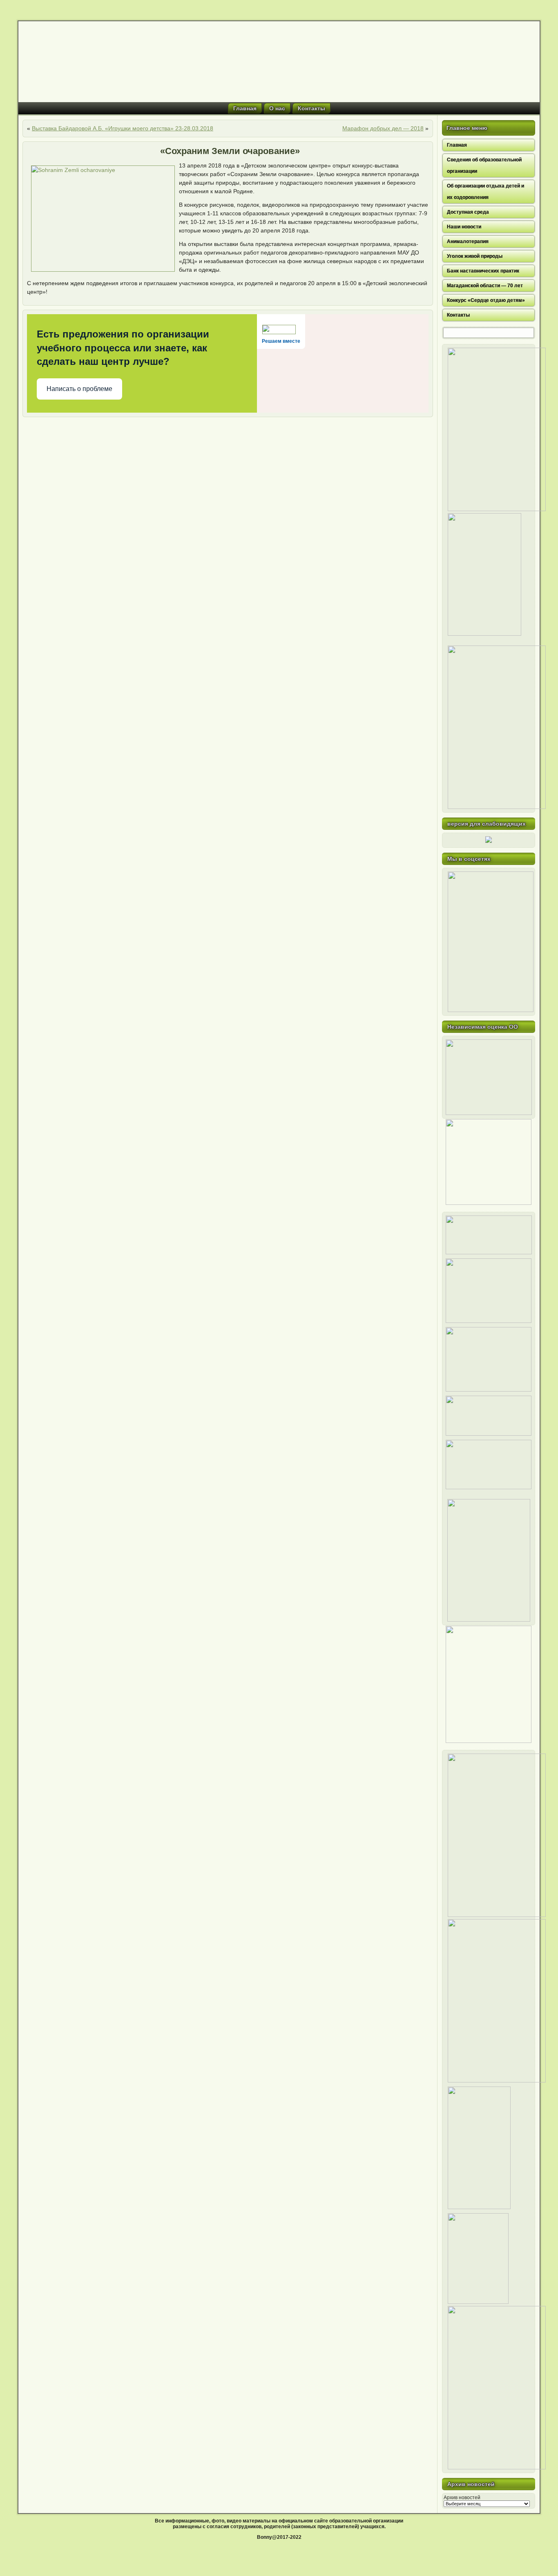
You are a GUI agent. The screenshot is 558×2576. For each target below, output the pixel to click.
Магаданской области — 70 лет (485, 286)
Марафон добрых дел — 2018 (383, 128)
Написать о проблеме (79, 389)
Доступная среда (468, 212)
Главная (245, 108)
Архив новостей (462, 2498)
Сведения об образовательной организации (484, 165)
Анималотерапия (468, 241)
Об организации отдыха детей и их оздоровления (485, 192)
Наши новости (464, 227)
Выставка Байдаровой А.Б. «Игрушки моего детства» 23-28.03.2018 (123, 128)
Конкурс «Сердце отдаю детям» (486, 300)
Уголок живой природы (475, 256)
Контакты (311, 108)
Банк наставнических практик (483, 271)
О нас (277, 108)
